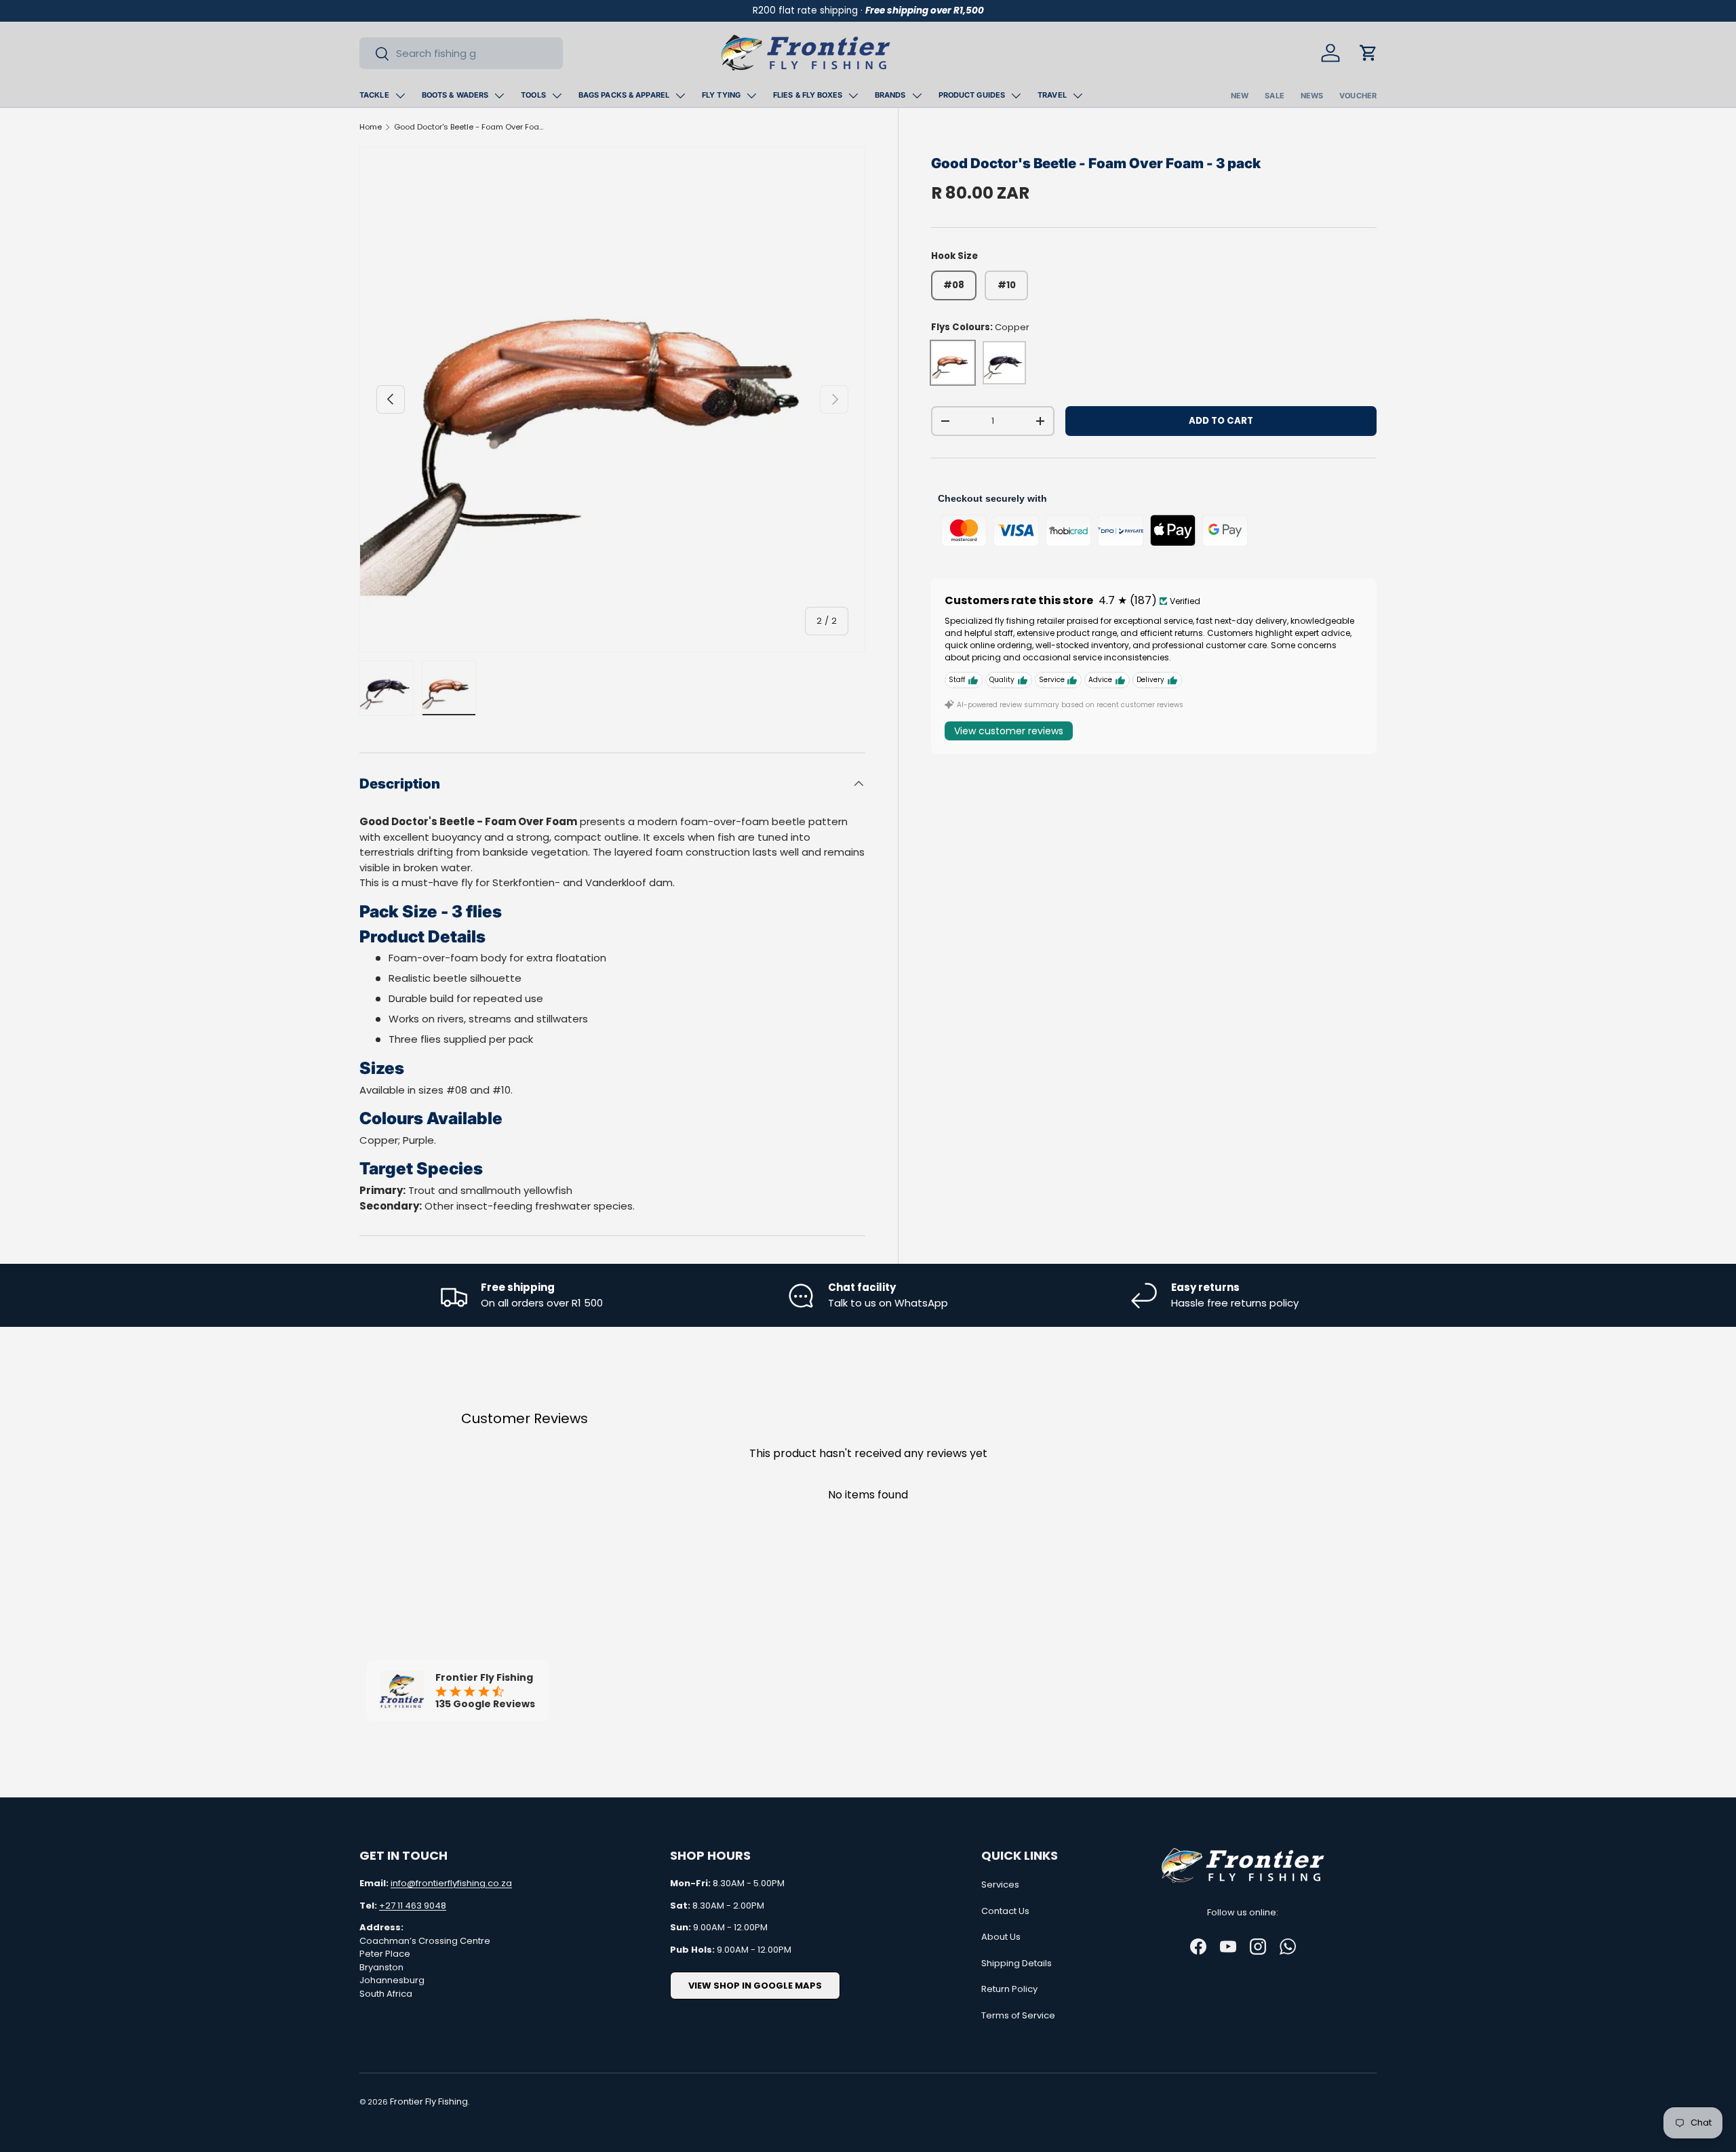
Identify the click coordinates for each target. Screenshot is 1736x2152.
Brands (890, 95)
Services (1000, 1885)
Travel (1052, 95)
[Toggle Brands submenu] (917, 96)
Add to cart (1221, 421)
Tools (533, 95)
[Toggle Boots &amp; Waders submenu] (499, 96)
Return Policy (1009, 1989)
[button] (1368, 53)
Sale (1274, 96)
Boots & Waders (455, 95)
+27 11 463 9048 (413, 1906)
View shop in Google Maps (755, 1986)
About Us (1001, 1937)
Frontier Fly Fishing (429, 2101)
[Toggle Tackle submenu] (400, 96)
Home (371, 127)
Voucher (1358, 96)
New (1240, 96)
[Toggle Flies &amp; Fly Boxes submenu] (853, 96)
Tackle (374, 95)
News (1312, 96)
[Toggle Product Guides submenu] (1016, 96)
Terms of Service (1018, 2015)
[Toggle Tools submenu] (557, 96)
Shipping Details (1017, 1963)
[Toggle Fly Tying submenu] (751, 96)
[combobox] (461, 53)
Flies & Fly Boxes (808, 95)
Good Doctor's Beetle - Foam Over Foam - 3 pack (470, 127)
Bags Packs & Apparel (624, 95)
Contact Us (1005, 1911)
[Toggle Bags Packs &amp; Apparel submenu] (680, 96)
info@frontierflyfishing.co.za (451, 1883)
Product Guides (972, 95)
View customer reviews (1009, 731)
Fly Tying (721, 95)
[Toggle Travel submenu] (1078, 96)
